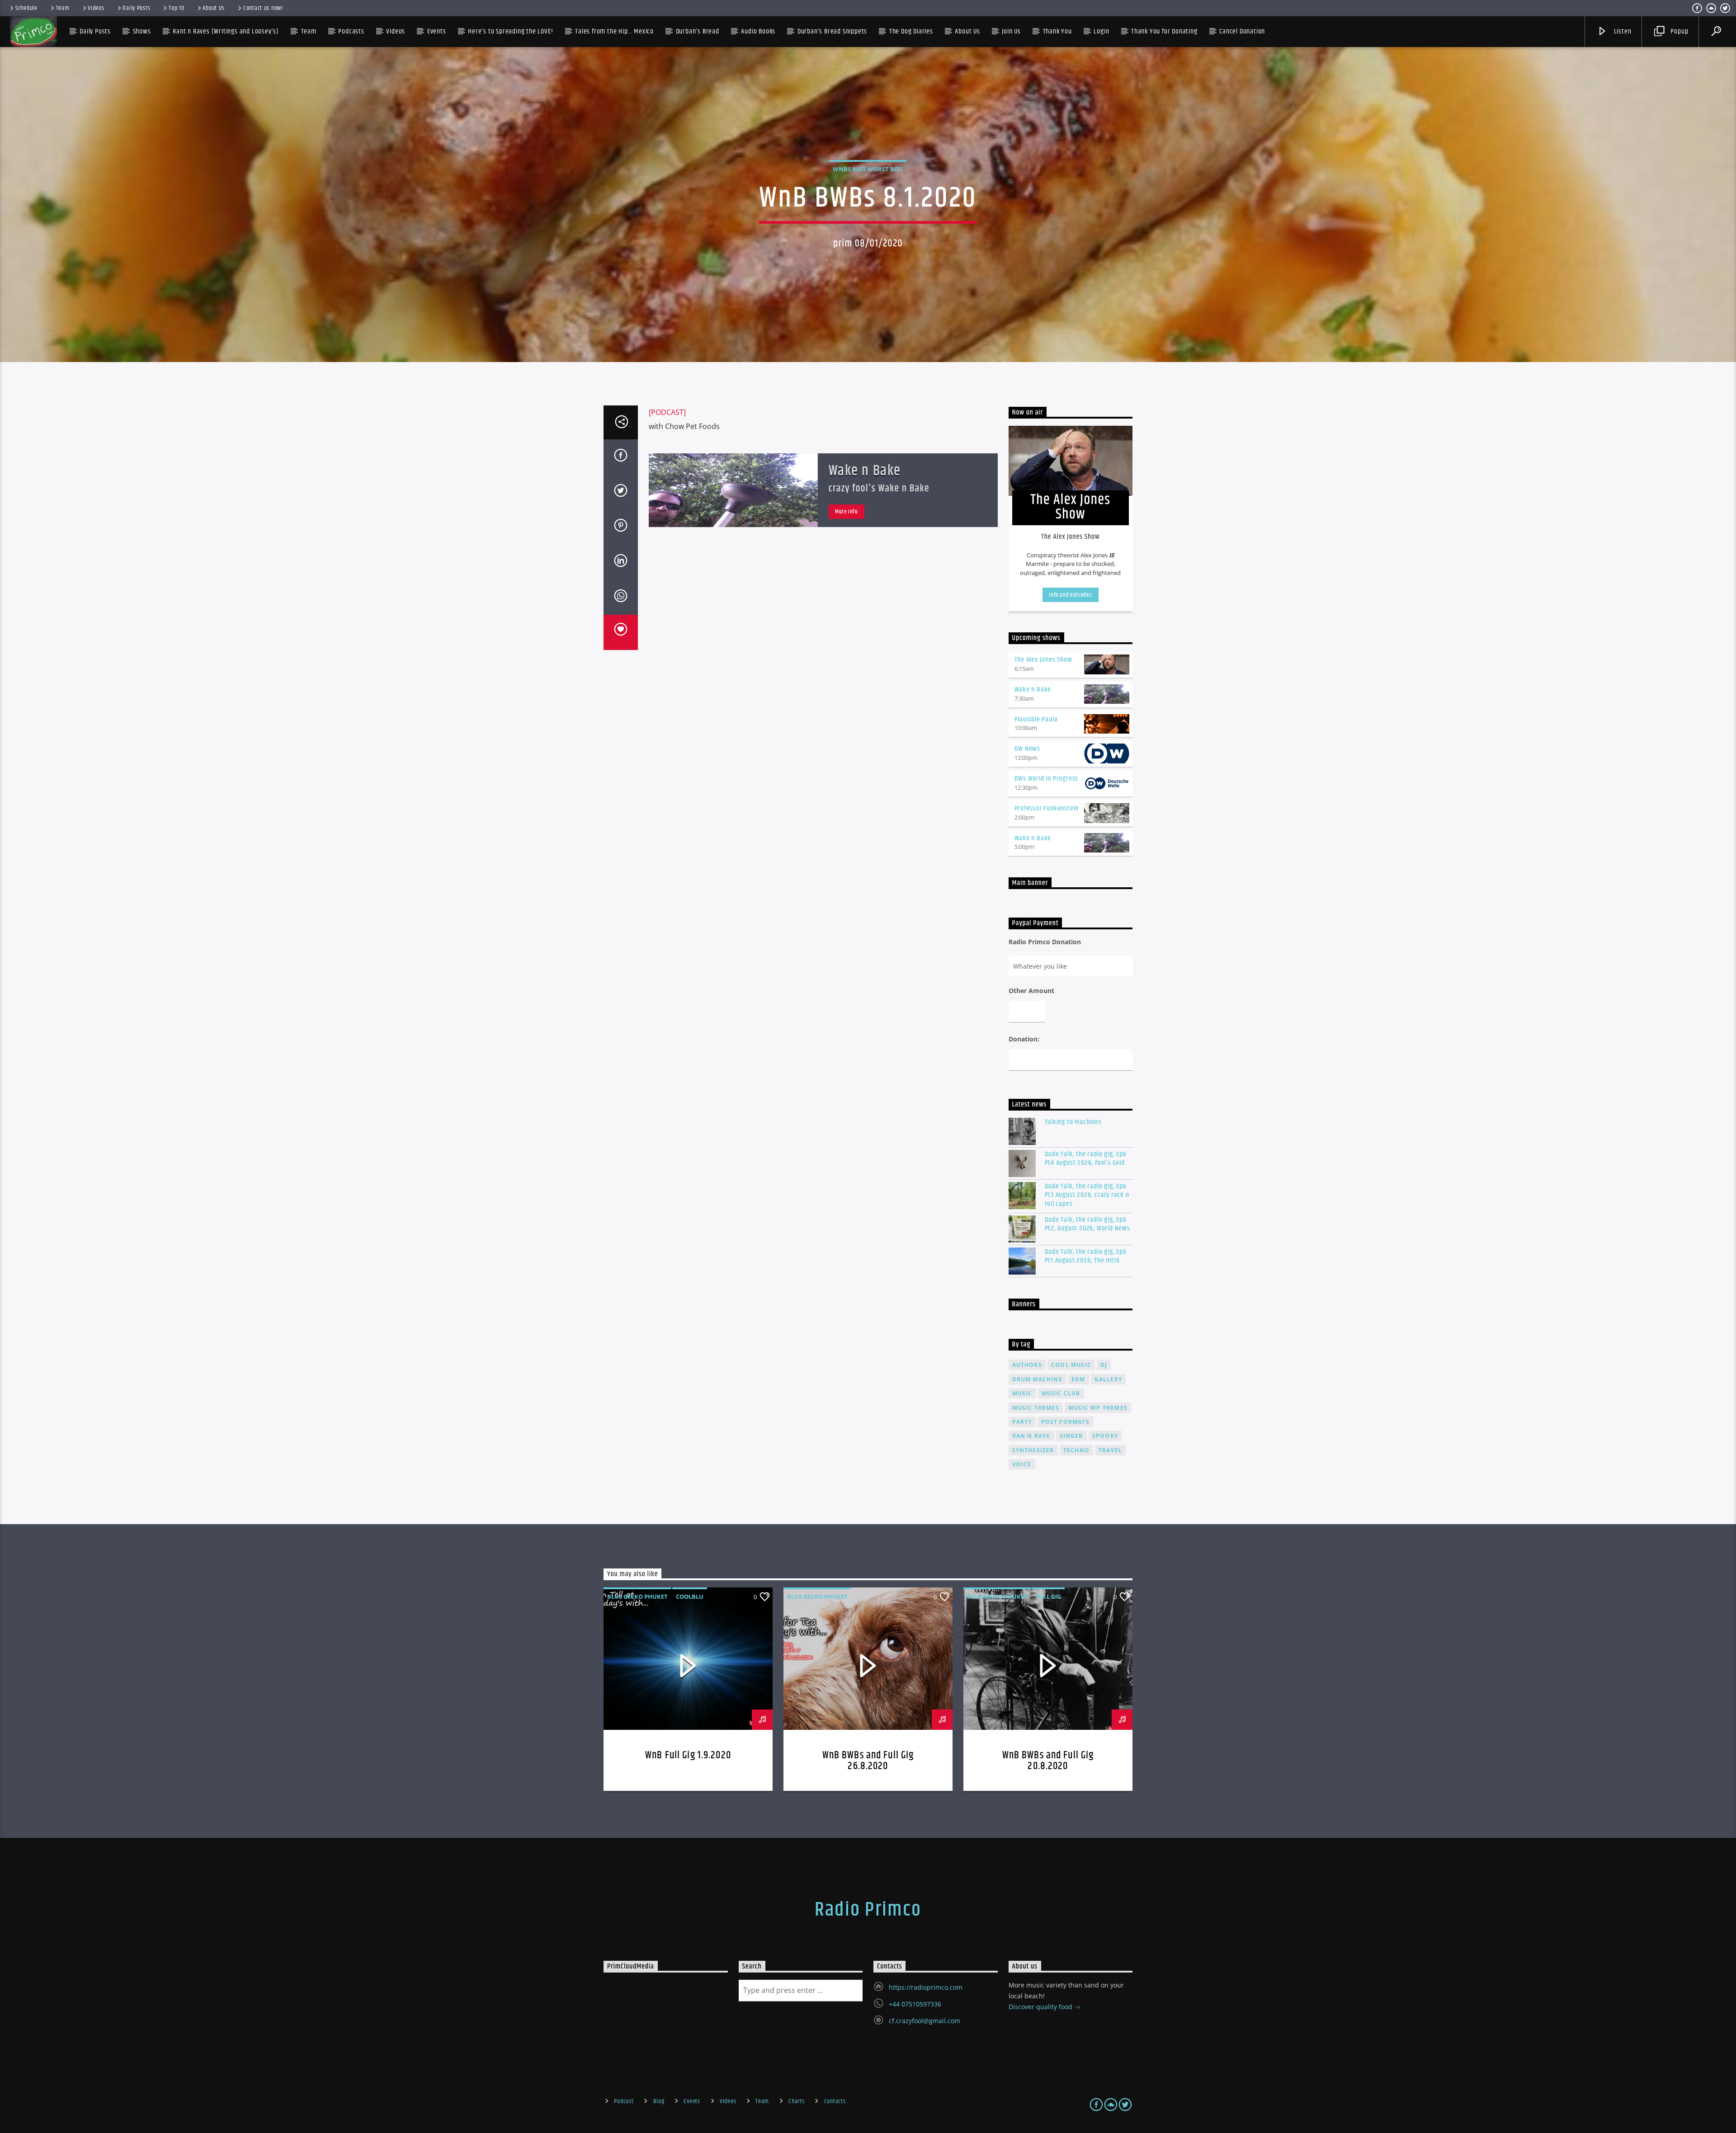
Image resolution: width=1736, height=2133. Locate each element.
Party (1022, 1422)
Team (63, 8)
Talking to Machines (1073, 1122)
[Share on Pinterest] (621, 527)
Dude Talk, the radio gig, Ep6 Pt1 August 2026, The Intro (1086, 1256)
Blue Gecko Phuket (637, 1596)
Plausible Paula (1036, 719)
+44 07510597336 (915, 2004)
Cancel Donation (1242, 31)
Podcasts (351, 31)
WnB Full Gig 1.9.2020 (688, 1755)
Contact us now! (263, 8)
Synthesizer (1033, 1450)
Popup (1679, 31)
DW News (1028, 749)
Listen (1622, 31)
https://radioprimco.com (926, 1987)
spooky (1105, 1436)
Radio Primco (868, 1910)
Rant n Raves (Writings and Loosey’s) (226, 31)
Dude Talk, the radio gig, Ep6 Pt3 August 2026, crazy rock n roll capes (1087, 1195)
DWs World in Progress (1047, 779)
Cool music (1071, 1365)
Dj (1104, 1365)
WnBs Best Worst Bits (868, 169)
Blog (659, 2101)
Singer (1071, 1436)
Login (1101, 31)
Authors (1027, 1365)
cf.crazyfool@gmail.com (925, 2021)
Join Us (1011, 31)
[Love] (621, 632)
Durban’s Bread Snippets (832, 31)
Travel (1110, 1450)
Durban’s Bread (698, 31)
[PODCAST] (667, 412)
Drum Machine (1037, 1379)
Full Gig (1048, 1596)
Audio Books (758, 31)
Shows (142, 31)
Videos (96, 8)
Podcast (624, 2101)
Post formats (1065, 1422)
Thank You (1057, 31)
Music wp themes (1098, 1408)
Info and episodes (1070, 595)
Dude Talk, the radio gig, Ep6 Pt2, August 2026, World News (1087, 1224)
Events (692, 2101)
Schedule (26, 8)
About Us (214, 8)
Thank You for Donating (1164, 31)
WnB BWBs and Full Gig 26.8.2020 (868, 1761)
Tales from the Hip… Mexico (614, 31)
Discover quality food (1041, 2007)
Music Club (1061, 1393)
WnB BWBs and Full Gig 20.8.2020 (1048, 1761)
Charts (796, 2101)
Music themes (1036, 1408)
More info (847, 512)
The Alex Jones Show (1043, 660)
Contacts (835, 2101)
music (1022, 1393)
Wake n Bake (865, 471)
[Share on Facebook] (621, 457)
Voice (1022, 1464)
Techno (1076, 1450)
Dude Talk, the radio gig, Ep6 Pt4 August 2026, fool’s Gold (1086, 1158)
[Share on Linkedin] (621, 562)
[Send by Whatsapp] (621, 598)
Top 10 (176, 8)
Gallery (1108, 1379)
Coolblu (690, 1596)
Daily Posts (136, 8)
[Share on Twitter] (621, 492)
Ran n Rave (1031, 1436)
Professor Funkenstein (1047, 808)
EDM (1078, 1379)
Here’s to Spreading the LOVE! (510, 31)
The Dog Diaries (911, 31)
